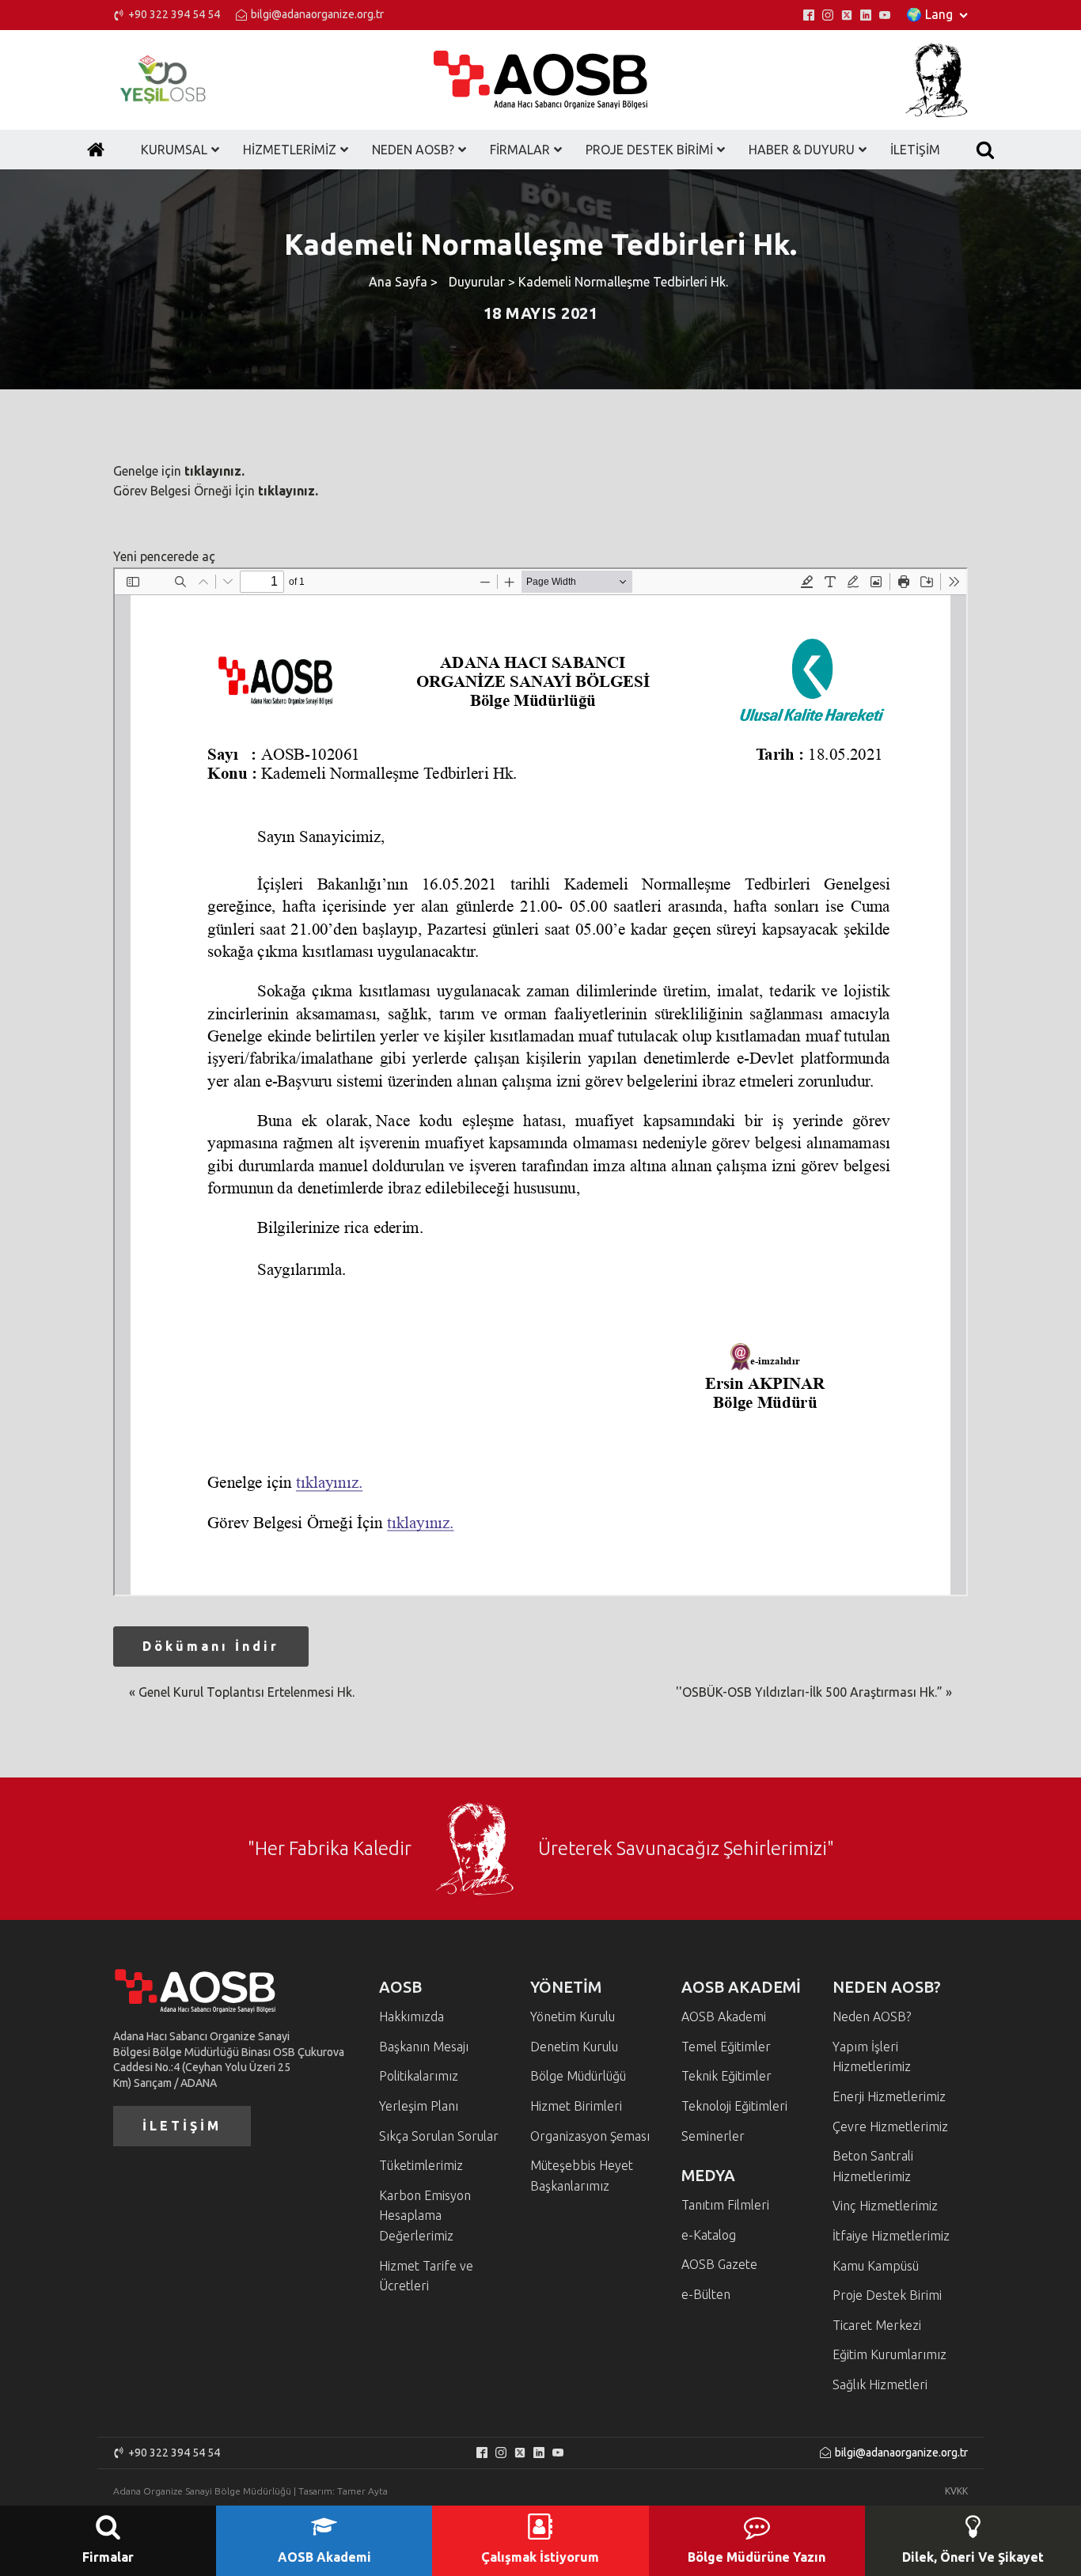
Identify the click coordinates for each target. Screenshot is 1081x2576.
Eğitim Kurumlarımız (889, 2354)
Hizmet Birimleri (576, 2106)
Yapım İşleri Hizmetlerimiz (872, 2057)
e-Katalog (709, 2235)
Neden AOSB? (872, 2016)
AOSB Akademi (724, 2016)
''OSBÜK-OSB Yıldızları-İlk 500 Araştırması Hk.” (809, 1692)
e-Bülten (706, 2294)
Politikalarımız (419, 2076)
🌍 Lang (929, 14)
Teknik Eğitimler (726, 2076)
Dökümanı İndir (211, 1646)
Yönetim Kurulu (573, 2016)
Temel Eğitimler (726, 2047)
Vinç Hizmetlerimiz (885, 2206)
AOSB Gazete (719, 2264)
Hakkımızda (412, 2016)
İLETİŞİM (182, 2126)
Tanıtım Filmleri (725, 2205)
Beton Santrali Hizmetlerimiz (873, 2166)
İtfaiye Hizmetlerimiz (891, 2236)
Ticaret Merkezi (877, 2325)
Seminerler (713, 2136)
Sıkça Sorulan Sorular (439, 2136)
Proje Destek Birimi (887, 2295)
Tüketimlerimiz (421, 2165)
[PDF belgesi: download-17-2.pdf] (540, 1082)
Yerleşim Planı (419, 2106)
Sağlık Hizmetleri (880, 2384)
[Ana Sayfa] (96, 150)
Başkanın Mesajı (424, 2047)
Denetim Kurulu (574, 2047)
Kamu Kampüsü (876, 2266)
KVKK (956, 2491)
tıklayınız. (214, 471)
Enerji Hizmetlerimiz (889, 2096)
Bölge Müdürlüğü (578, 2076)
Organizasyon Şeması (590, 2136)
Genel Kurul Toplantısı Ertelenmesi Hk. (247, 1692)
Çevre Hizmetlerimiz (890, 2126)
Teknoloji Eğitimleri (734, 2106)
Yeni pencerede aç (164, 556)
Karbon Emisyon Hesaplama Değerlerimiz (425, 2216)
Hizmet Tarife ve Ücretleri (426, 2276)
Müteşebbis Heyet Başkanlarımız (582, 2176)
